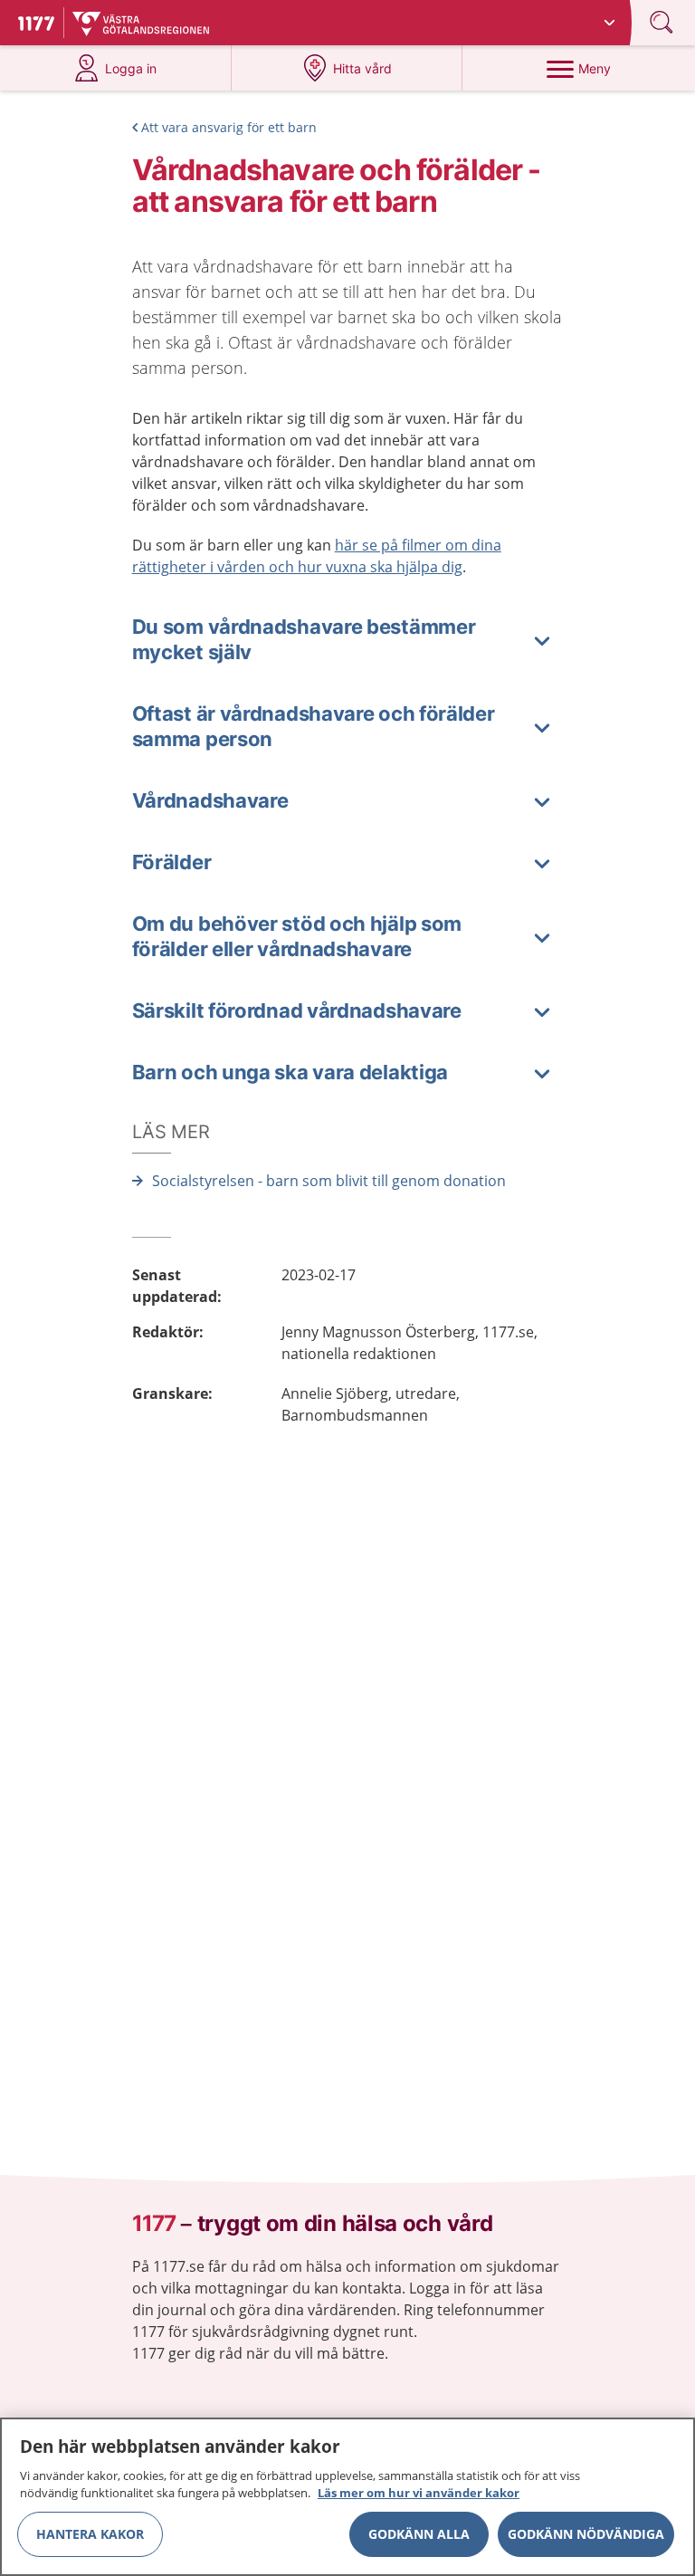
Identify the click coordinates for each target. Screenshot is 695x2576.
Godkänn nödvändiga (586, 2534)
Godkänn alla (419, 2534)
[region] (347, 2497)
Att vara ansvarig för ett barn (229, 127)
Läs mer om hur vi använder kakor (419, 2493)
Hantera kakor (90, 2534)
